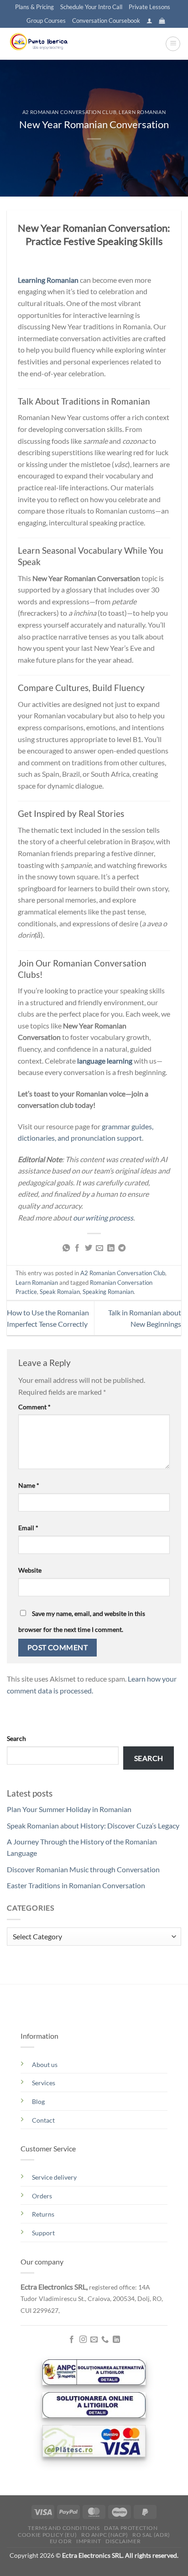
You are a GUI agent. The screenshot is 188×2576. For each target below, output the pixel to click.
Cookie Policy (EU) (47, 2535)
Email (28, 1528)
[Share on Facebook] (77, 1248)
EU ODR (61, 2541)
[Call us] (105, 2340)
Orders (42, 2196)
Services (44, 2083)
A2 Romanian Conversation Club (69, 112)
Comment (34, 1407)
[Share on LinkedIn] (111, 1248)
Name (29, 1485)
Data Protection (131, 2528)
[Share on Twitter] (89, 1248)
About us (45, 2064)
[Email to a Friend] (99, 1248)
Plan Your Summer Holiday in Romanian (69, 1809)
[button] (149, 21)
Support (43, 2233)
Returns (43, 2214)
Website (30, 1570)
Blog (38, 2101)
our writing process (103, 1218)
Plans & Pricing (34, 7)
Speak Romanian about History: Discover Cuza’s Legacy (93, 1826)
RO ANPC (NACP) (105, 2535)
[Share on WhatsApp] (66, 1248)
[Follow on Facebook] (72, 2340)
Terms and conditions (64, 2528)
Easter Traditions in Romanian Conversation (76, 1885)
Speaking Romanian (108, 1292)
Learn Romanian (142, 112)
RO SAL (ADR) (151, 2535)
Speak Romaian (60, 1292)
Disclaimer (123, 2541)
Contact (43, 2120)
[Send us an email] (94, 2340)
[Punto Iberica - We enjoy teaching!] (52, 44)
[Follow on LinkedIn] (116, 2340)
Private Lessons (149, 7)
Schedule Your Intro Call (91, 7)
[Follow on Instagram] (83, 2340)
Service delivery (54, 2177)
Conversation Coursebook (106, 21)
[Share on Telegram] (122, 1248)
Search (16, 1738)
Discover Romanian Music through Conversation (83, 1869)
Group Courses (46, 21)
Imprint (89, 2541)
